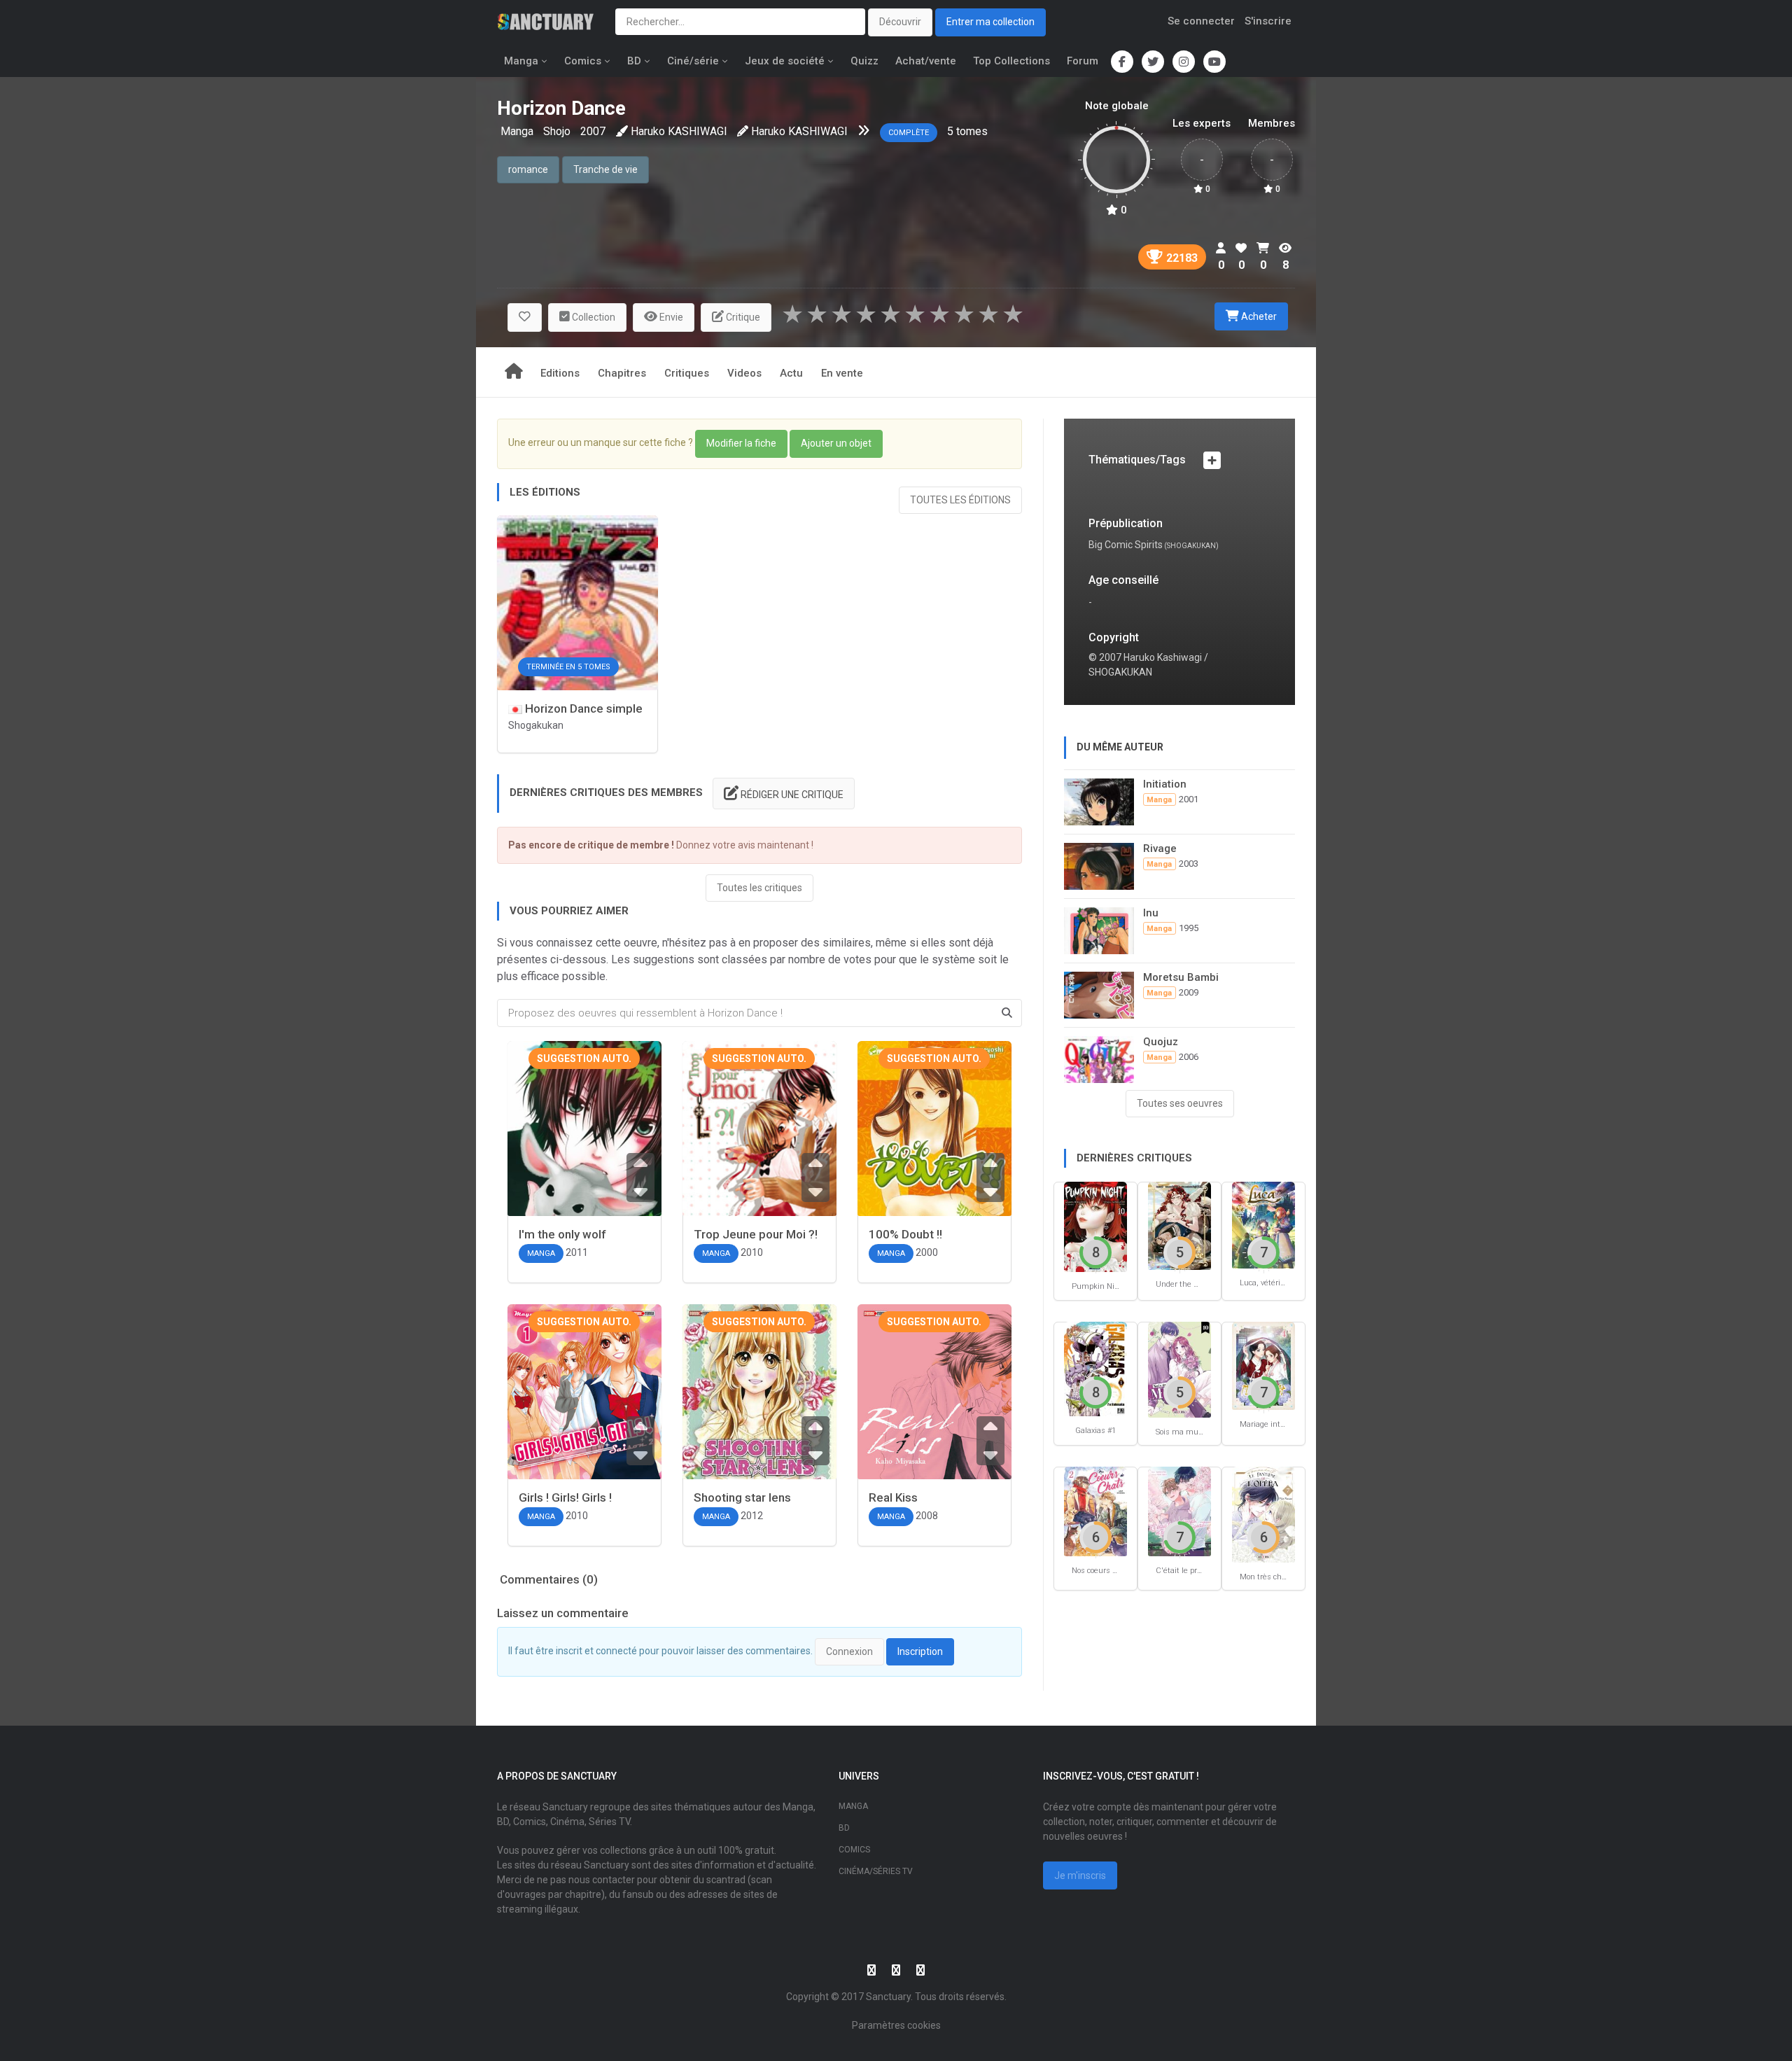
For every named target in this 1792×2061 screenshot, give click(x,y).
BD (634, 61)
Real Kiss (893, 1497)
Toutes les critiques (759, 888)
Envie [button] (670, 317)
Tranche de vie (605, 169)
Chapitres (622, 373)
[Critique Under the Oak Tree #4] (1179, 1225)
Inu (1151, 913)
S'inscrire (1268, 21)
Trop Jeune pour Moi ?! (756, 1234)
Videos (744, 373)
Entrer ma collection (990, 22)
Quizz (864, 61)
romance (528, 169)
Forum (1083, 61)
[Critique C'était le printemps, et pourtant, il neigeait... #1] (1179, 1510)
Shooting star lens (742, 1497)
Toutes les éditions (960, 500)
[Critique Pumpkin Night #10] (1095, 1226)
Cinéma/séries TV (876, 1871)
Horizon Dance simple (582, 708)
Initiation (1165, 784)
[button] (525, 317)
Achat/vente (926, 61)
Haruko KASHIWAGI (679, 131)
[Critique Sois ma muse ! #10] (1179, 1368)
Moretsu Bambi (1181, 977)
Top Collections (1011, 61)
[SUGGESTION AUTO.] (584, 1155)
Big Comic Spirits (1126, 545)
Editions (560, 373)
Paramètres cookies (896, 2025)
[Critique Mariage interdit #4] (1263, 1365)
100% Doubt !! (905, 1234)
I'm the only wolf (562, 1234)
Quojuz (1161, 1042)
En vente (842, 373)
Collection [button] (593, 317)
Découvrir (900, 22)
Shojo (557, 131)
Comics (583, 61)
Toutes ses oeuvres (1180, 1103)
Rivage (1160, 848)
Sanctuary (888, 1997)
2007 (593, 131)
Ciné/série (693, 61)
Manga (521, 61)
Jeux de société (785, 61)
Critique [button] (742, 317)
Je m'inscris (1080, 1875)
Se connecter (1201, 21)
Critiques (687, 373)
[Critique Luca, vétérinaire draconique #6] (1263, 1224)
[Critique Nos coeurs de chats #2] (1095, 1510)
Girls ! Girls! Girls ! (565, 1497)
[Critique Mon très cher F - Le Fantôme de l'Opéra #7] (1263, 1514)
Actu (791, 373)
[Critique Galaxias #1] (1095, 1368)
